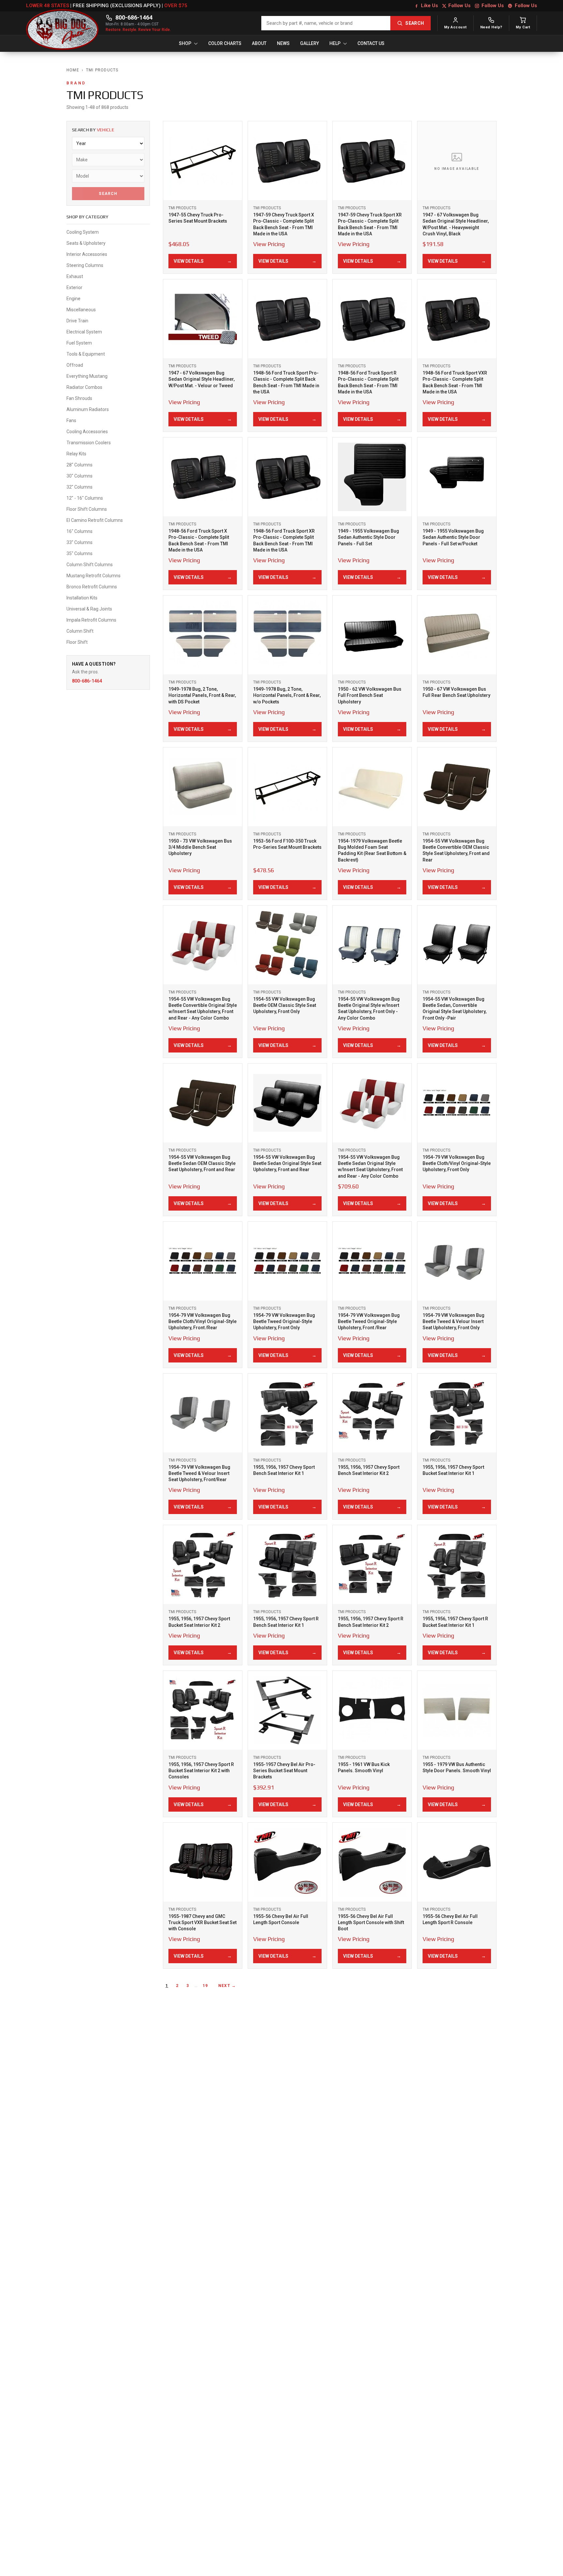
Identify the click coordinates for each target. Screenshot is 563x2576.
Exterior (74, 287)
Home (73, 70)
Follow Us (459, 6)
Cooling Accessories (87, 432)
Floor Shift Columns (87, 509)
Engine (73, 299)
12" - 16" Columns (85, 498)
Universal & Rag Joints (89, 609)
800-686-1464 (134, 17)
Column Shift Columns (90, 565)
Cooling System (83, 232)
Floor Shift (77, 642)
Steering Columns (85, 265)
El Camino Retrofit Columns (95, 520)
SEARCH (415, 23)
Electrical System (84, 332)
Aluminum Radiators (88, 409)
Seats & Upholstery (87, 243)
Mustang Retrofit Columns (94, 576)
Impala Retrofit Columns (91, 620)
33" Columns (79, 542)
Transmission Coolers (89, 443)
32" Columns (79, 487)
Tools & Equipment (86, 354)
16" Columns (79, 531)
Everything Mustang (87, 376)
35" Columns (79, 553)
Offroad (75, 365)
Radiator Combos (84, 387)
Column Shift (80, 631)
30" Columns (79, 476)
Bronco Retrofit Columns (92, 587)
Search (108, 194)
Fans (71, 420)
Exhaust (75, 276)
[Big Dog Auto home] (63, 23)
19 (205, 1986)
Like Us (429, 6)
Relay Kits (76, 454)
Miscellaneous (81, 310)
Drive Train (77, 321)
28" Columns (79, 465)
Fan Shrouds (79, 398)
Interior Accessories (87, 254)
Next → (227, 1986)
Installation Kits (82, 598)
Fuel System (79, 343)
